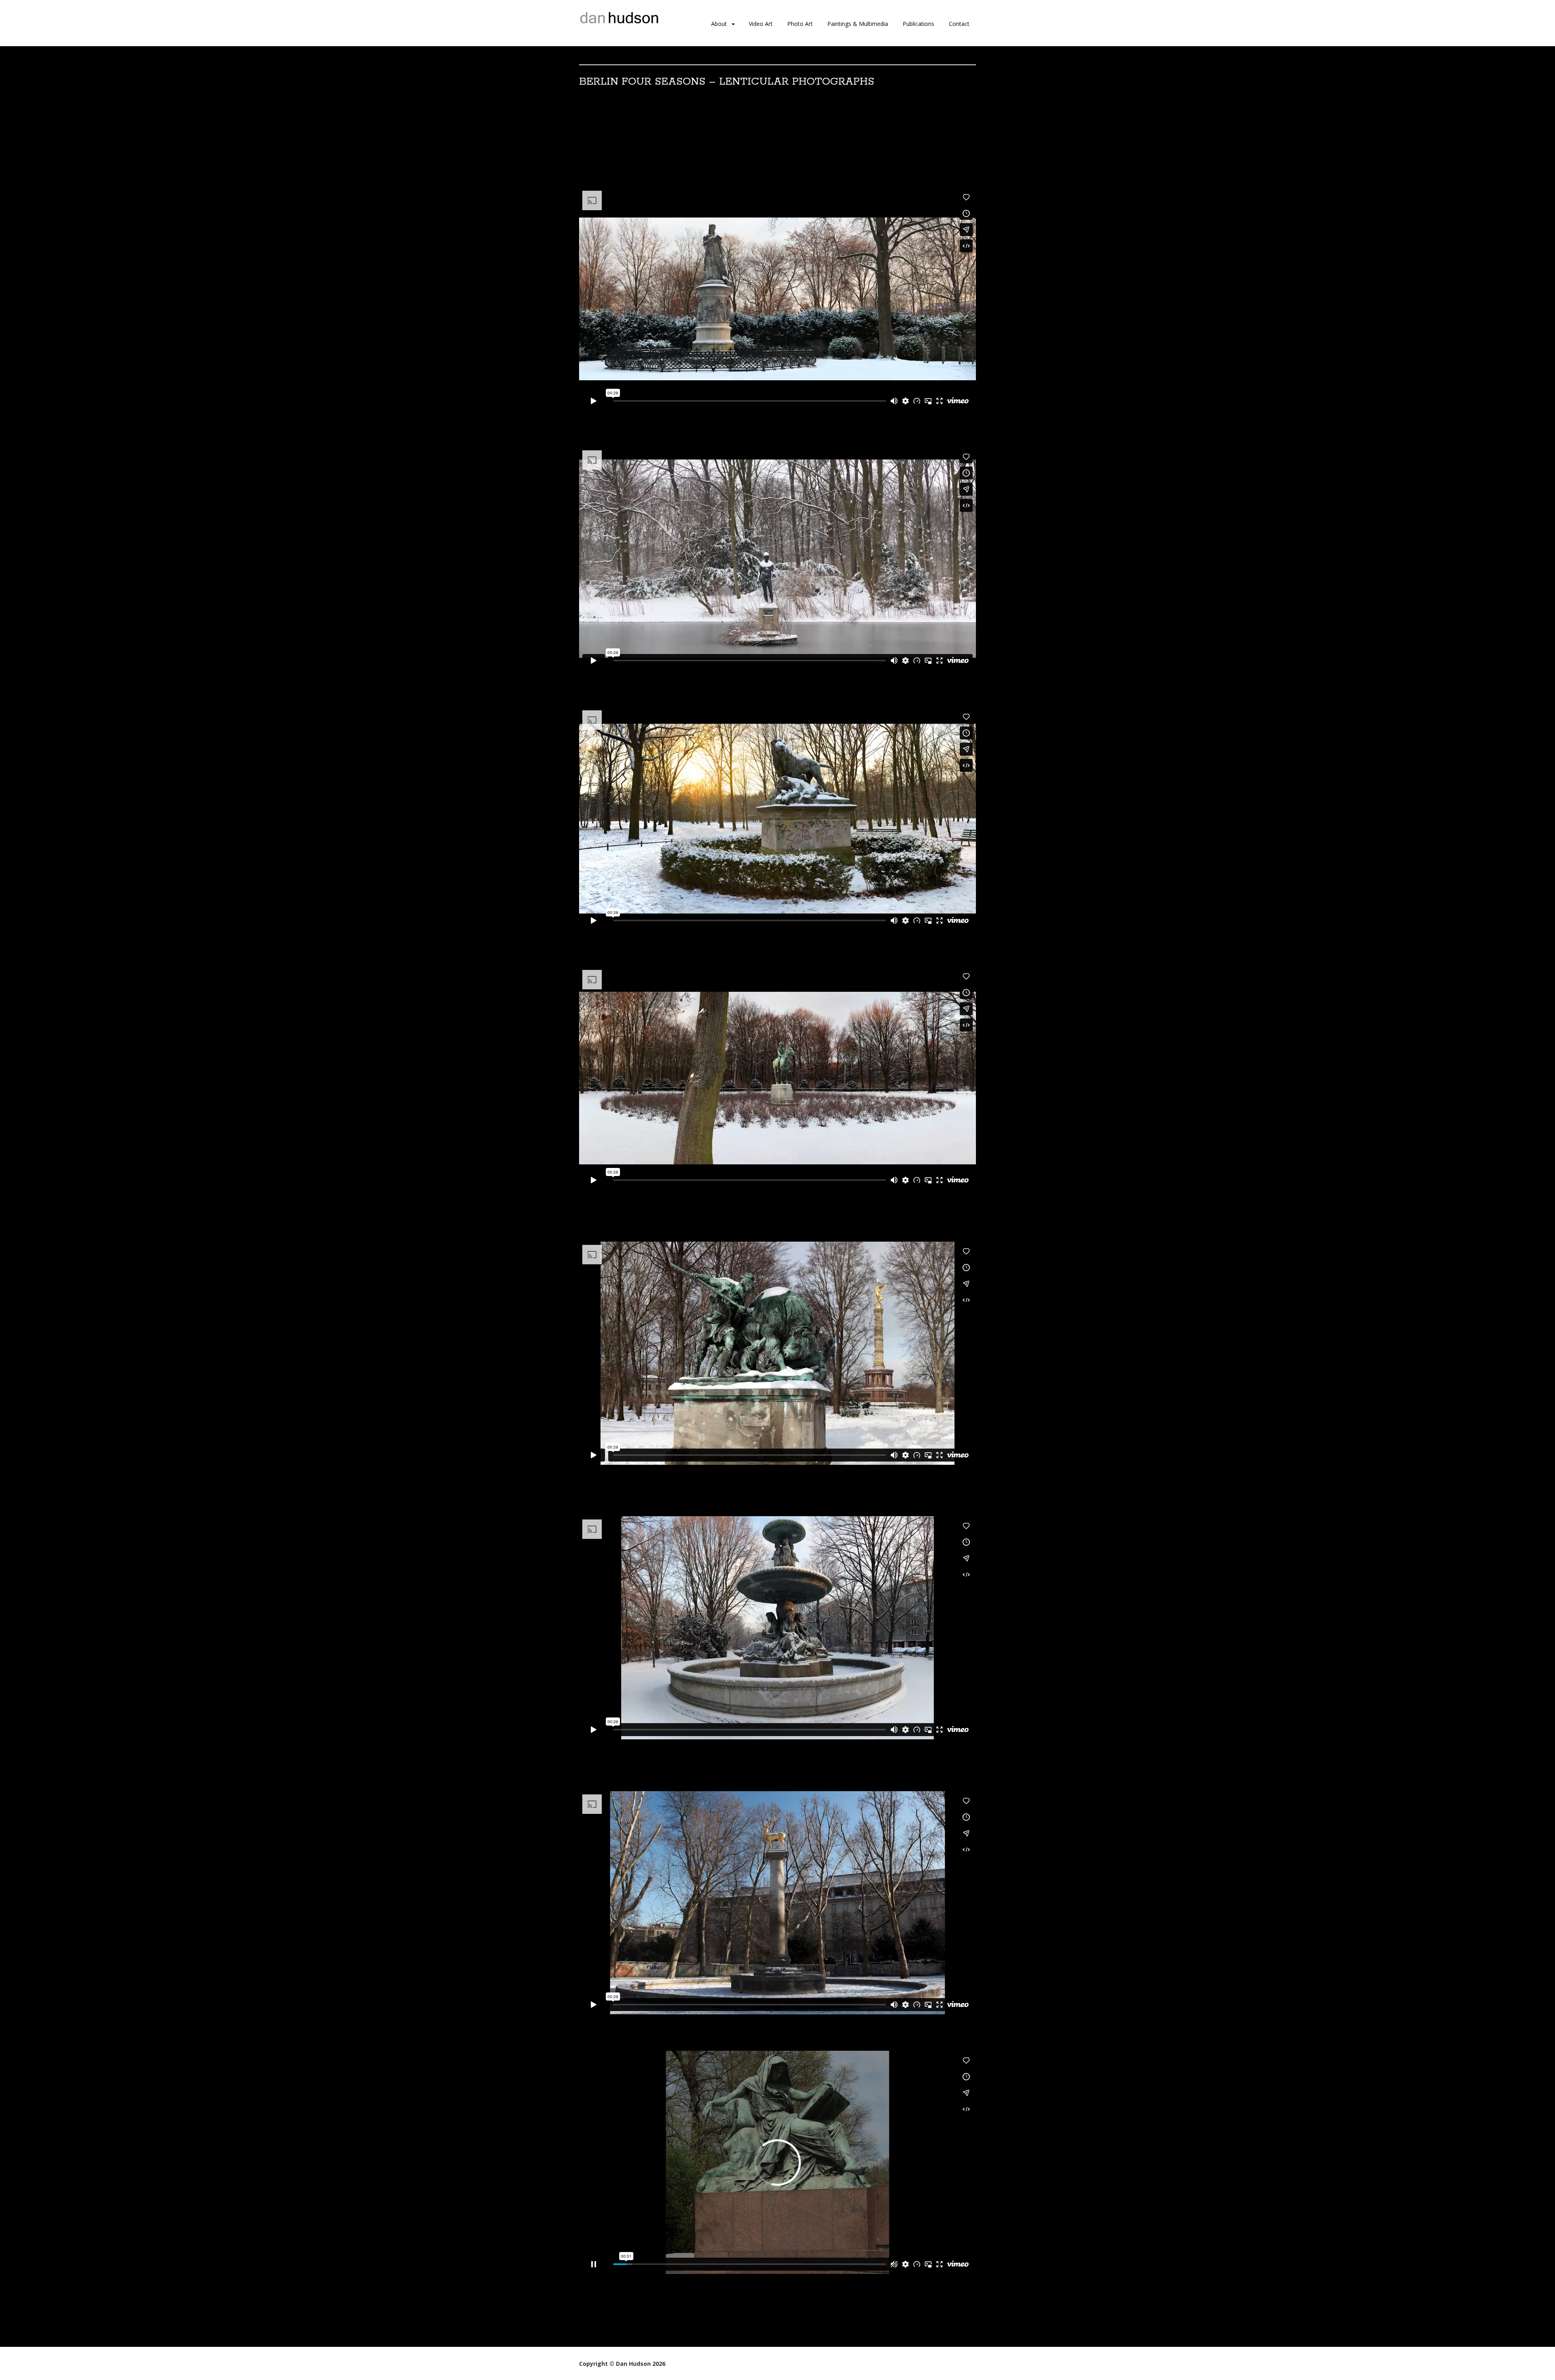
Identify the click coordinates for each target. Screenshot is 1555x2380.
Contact (959, 24)
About (719, 24)
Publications (918, 24)
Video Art (761, 24)
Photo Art (800, 24)
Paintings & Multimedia (858, 24)
